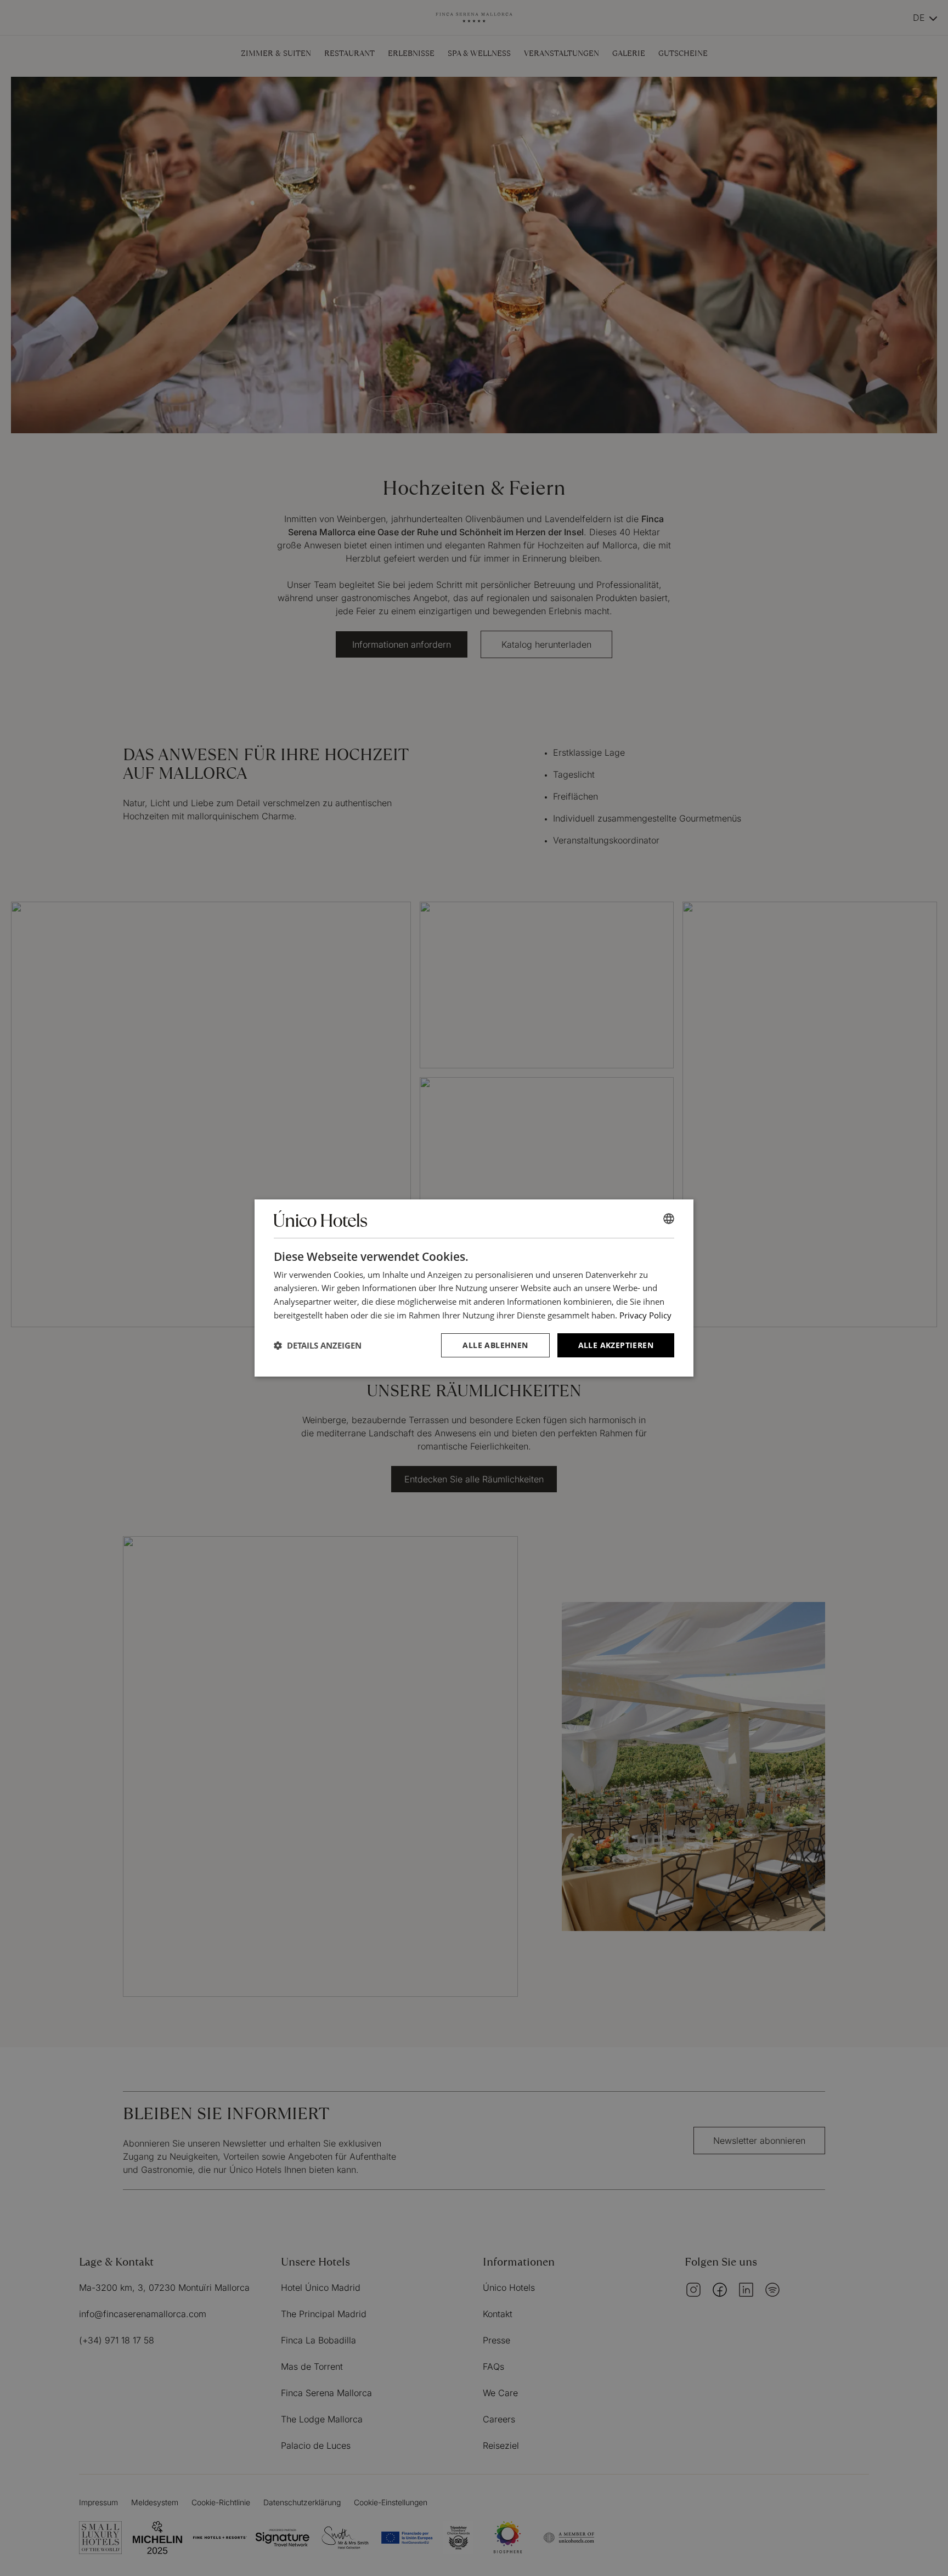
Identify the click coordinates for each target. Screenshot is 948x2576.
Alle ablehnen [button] (495, 1345)
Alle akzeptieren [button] (616, 1345)
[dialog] (474, 1288)
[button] (318, 1345)
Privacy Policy (645, 1315)
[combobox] (669, 1219)
